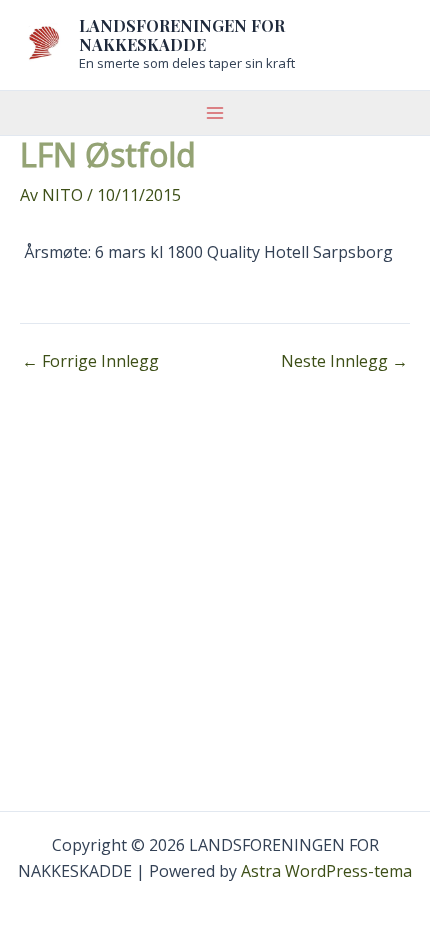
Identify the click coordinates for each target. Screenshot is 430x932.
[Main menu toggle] (215, 113)
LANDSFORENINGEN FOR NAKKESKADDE (182, 35)
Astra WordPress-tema (326, 871)
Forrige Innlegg (90, 361)
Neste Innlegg (344, 361)
